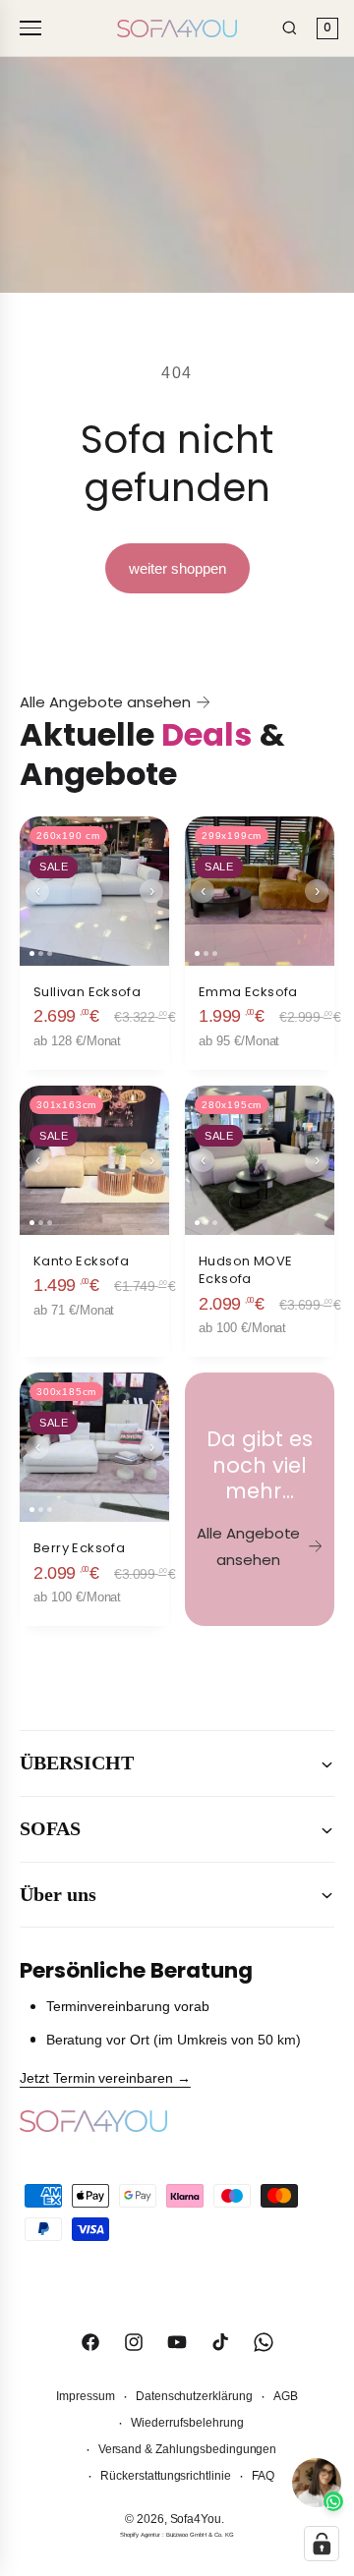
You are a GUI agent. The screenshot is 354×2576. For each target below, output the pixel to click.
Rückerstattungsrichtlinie (166, 2476)
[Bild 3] (50, 953)
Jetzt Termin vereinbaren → (105, 2078)
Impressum (86, 2396)
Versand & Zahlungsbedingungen (188, 2449)
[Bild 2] (41, 953)
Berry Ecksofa (79, 1548)
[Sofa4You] (177, 28)
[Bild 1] (32, 953)
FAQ (263, 2476)
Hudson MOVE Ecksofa (245, 1270)
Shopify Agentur (141, 2535)
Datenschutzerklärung (194, 2396)
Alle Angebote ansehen (105, 702)
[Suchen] (290, 28)
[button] (177, 1764)
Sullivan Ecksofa (87, 992)
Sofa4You (196, 2519)
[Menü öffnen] (33, 28)
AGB (286, 2396)
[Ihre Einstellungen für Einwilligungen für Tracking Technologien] (322, 2544)
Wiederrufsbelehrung (187, 2423)
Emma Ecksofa (248, 992)
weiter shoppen (177, 568)
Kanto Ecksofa (81, 1261)
